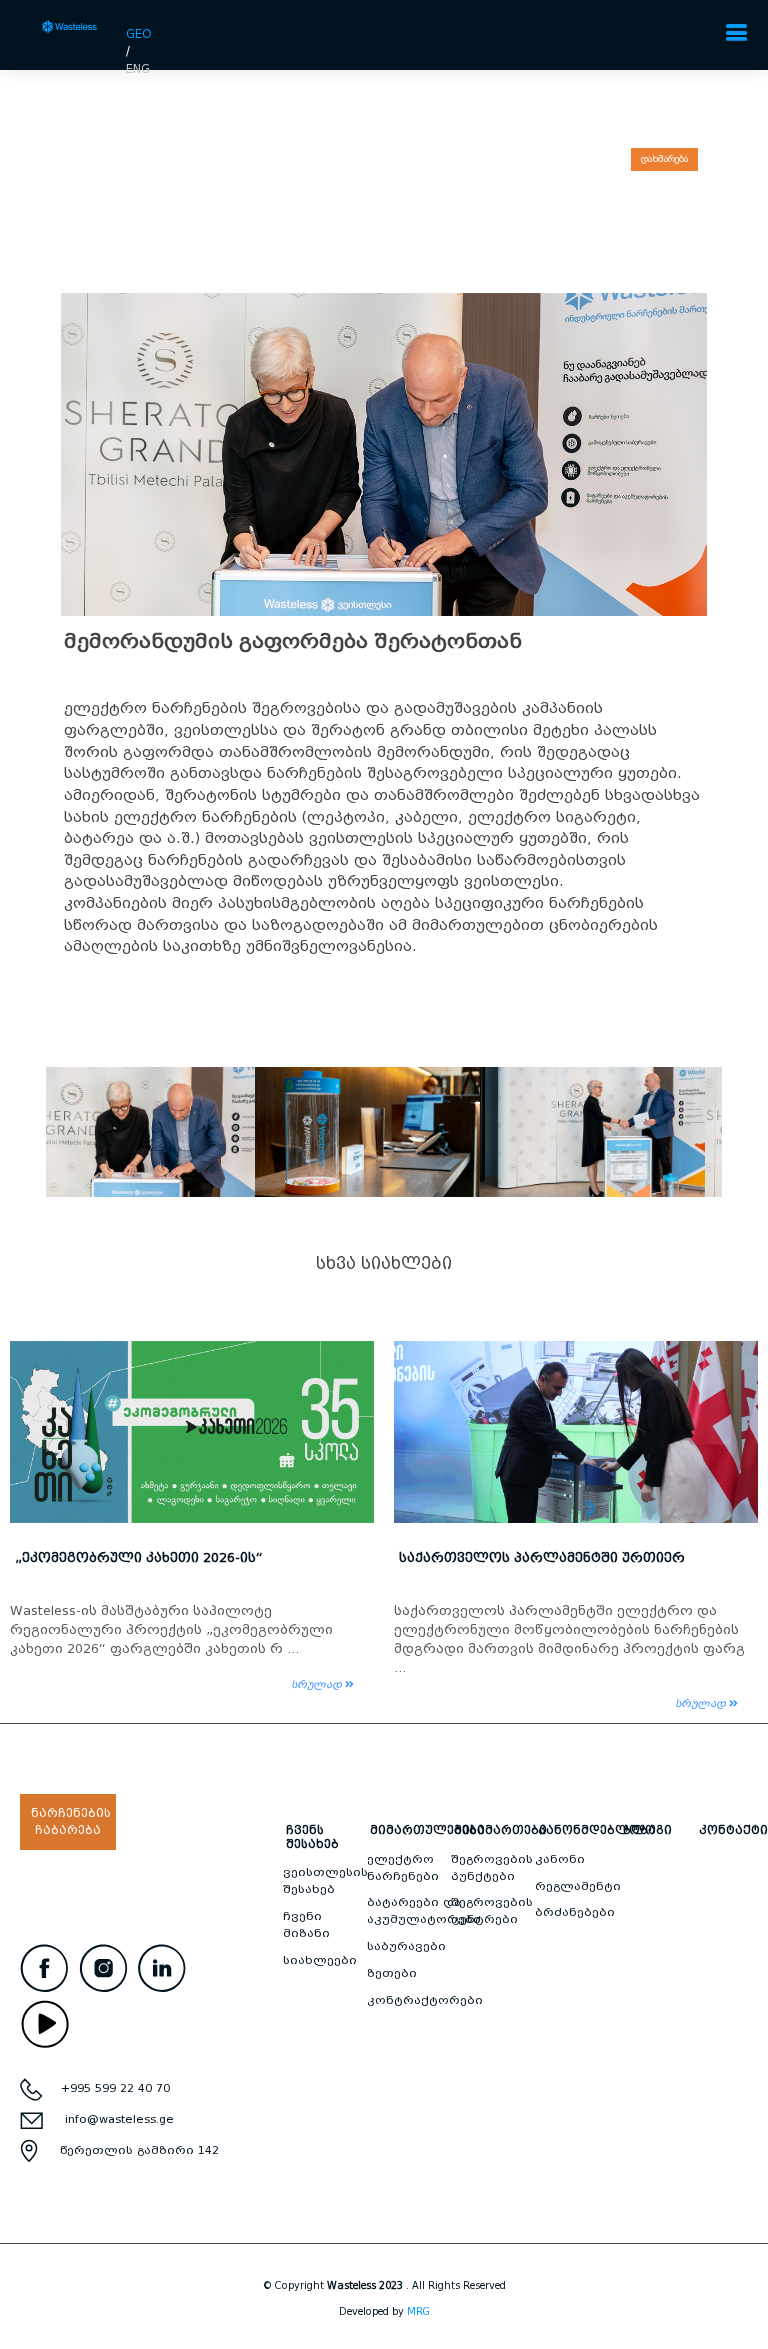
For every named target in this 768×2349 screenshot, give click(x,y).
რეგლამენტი (578, 1886)
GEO (139, 33)
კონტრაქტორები (425, 2000)
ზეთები (392, 1973)
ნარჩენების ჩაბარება (71, 1821)
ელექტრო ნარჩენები (403, 1867)
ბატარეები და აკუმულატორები (424, 1910)
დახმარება (664, 159)
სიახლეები (320, 1960)
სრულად (318, 1703)
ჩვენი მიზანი (306, 1924)
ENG (138, 68)
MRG (418, 2311)
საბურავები (406, 1946)
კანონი (560, 1859)
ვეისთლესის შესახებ (325, 1880)
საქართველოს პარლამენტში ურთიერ (158, 1557)
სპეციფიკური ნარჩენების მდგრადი (529, 1557)
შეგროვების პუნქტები (492, 1867)
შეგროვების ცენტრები (492, 1910)
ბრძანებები (575, 1912)
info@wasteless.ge (119, 2119)
